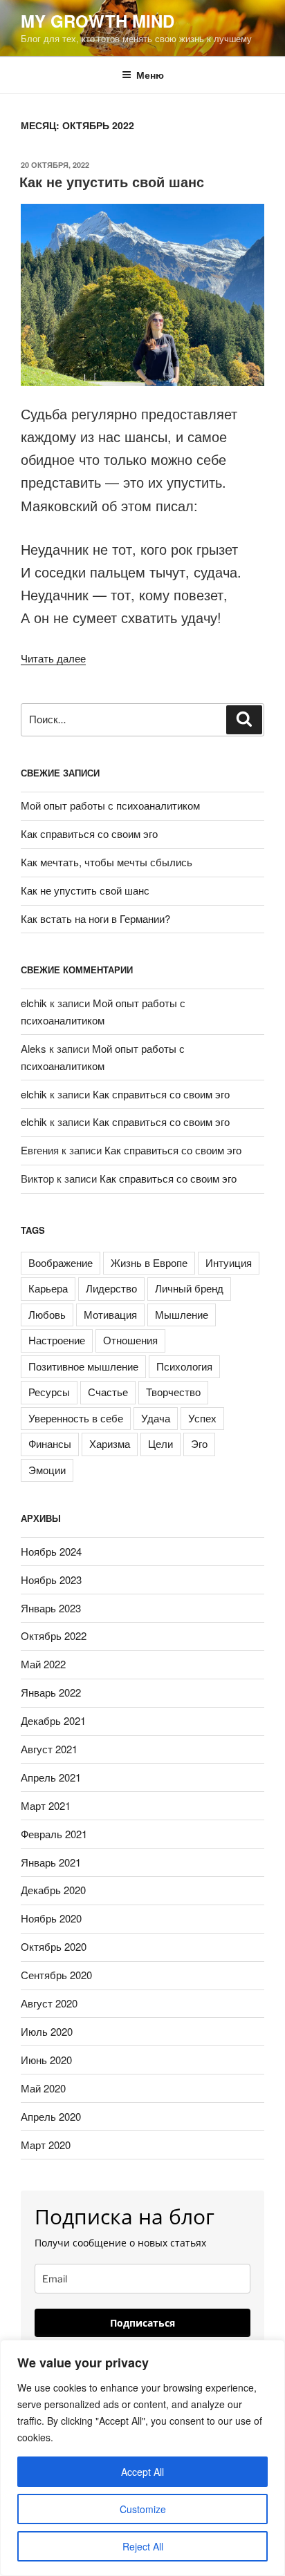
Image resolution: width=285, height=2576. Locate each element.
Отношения (130, 1340)
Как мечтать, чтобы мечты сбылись (107, 862)
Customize (143, 2509)
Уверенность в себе (76, 1418)
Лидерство (111, 1288)
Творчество (173, 1392)
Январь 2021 (51, 1862)
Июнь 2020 (46, 2060)
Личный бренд (189, 1288)
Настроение (57, 1340)
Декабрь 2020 (53, 1890)
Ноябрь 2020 (51, 1918)
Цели (160, 1443)
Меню (150, 75)
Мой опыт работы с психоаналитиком (110, 805)
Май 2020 (43, 2088)
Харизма (110, 1443)
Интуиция (229, 1262)
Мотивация (110, 1314)
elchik (34, 1003)
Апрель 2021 (51, 1777)
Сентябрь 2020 (56, 1975)
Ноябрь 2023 (51, 1580)
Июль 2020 (47, 2031)
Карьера (48, 1288)
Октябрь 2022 (54, 1635)
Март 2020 (46, 2145)
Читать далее (53, 658)
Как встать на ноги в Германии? (95, 918)
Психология (184, 1366)
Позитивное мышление (83, 1366)
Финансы (50, 1443)
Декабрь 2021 (53, 1720)
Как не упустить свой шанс (112, 181)
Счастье (108, 1392)
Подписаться (142, 2323)
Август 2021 (49, 1749)
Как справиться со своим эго (89, 833)
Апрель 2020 (51, 2116)
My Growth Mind (98, 21)
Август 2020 (49, 2003)
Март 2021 (46, 1805)
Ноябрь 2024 (51, 1551)
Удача (156, 1418)
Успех (202, 1418)
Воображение (61, 1262)
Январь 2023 (51, 1608)
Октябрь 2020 (54, 1946)
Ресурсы (49, 1392)
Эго (199, 1443)
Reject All (143, 2546)
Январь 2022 (51, 1692)
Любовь (47, 1314)
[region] (142, 2458)
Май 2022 (43, 1664)
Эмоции (47, 1470)
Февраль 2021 (54, 1834)
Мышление (182, 1314)
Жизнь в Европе (149, 1262)
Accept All (142, 2472)
